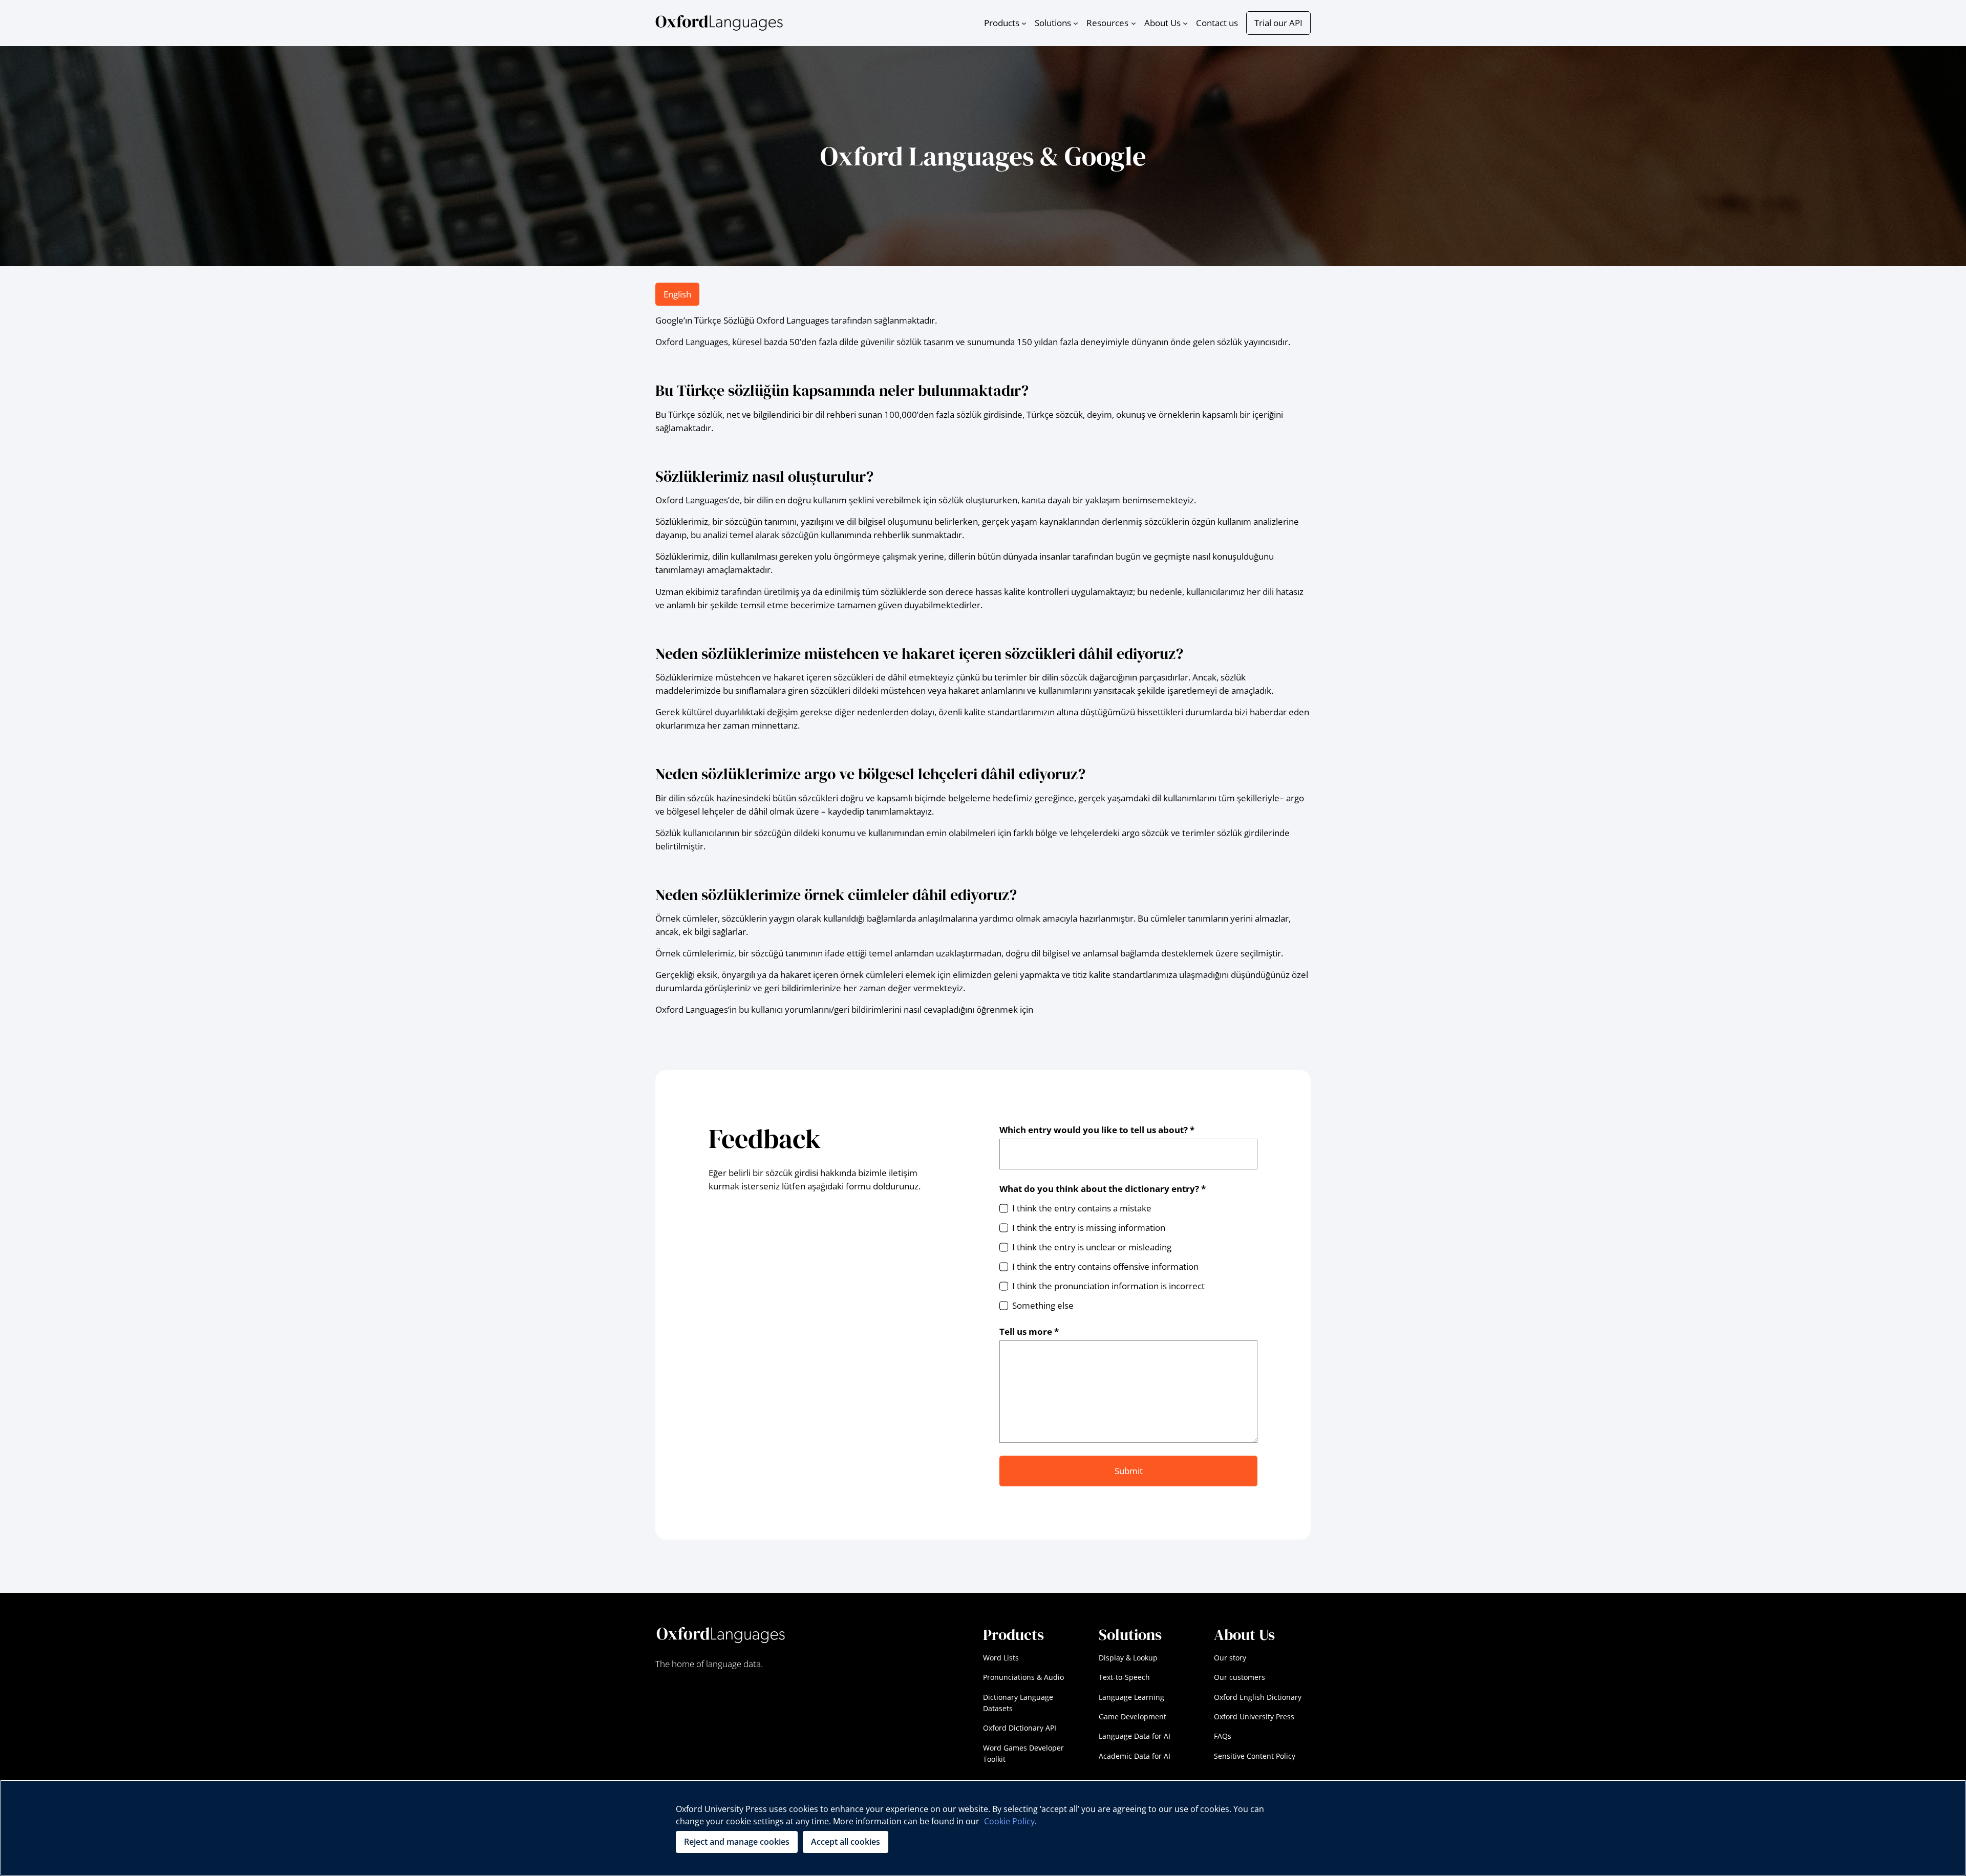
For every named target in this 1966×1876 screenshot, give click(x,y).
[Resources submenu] (1134, 23)
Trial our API (1278, 23)
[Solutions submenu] (1076, 23)
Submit (1129, 1471)
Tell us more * (1029, 1331)
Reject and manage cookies (737, 1842)
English (677, 294)
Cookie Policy (1009, 1821)
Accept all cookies (846, 1842)
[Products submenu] (1024, 23)
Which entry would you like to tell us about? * (1097, 1130)
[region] (983, 1828)
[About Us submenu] (1185, 23)
